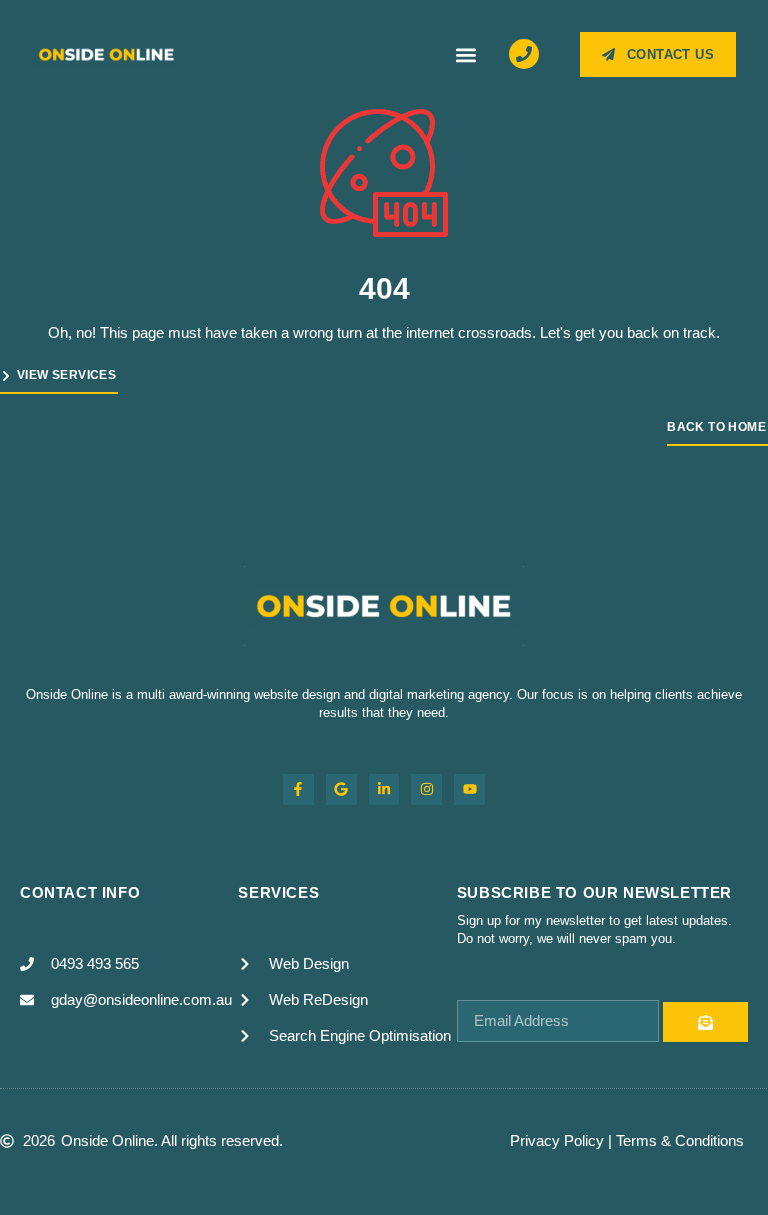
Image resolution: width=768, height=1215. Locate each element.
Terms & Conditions (680, 1140)
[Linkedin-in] (384, 789)
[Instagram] (426, 789)
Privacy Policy (557, 1140)
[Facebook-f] (298, 789)
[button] (466, 54)
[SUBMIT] (705, 1022)
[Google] (341, 789)
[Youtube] (469, 789)
